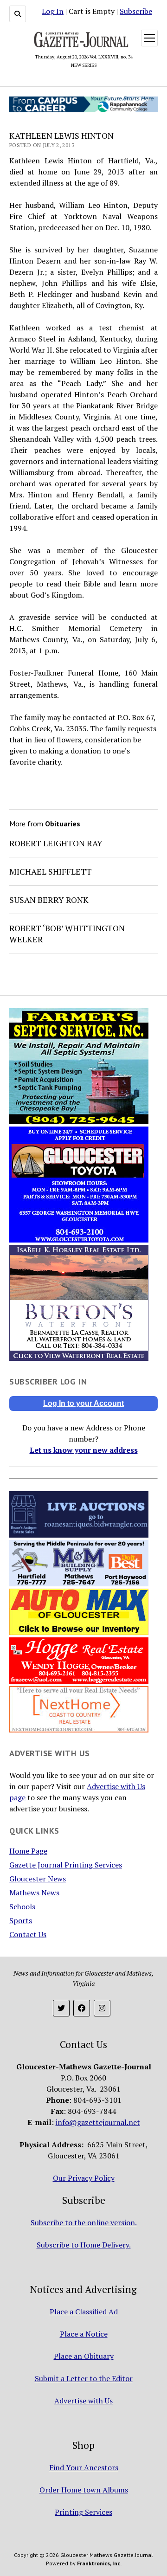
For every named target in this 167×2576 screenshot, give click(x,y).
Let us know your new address (84, 1450)
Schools (22, 1906)
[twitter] (61, 2008)
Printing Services (83, 2512)
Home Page (28, 1851)
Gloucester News (38, 1879)
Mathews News (34, 1893)
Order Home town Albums (84, 2490)
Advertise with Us (83, 2401)
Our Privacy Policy (84, 2178)
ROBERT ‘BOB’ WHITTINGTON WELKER (67, 934)
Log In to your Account (83, 1403)
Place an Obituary (84, 2356)
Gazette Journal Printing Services (66, 1865)
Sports (21, 1920)
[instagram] (102, 2008)
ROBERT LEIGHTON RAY (56, 843)
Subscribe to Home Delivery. (84, 2245)
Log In (53, 11)
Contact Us (28, 1934)
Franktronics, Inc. (99, 2563)
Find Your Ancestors (84, 2467)
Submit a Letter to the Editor (84, 2378)
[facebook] (82, 2008)
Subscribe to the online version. (84, 2222)
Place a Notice (84, 2334)
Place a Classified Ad (84, 2312)
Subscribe (136, 11)
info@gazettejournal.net (98, 2122)
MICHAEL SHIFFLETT (51, 871)
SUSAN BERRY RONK (49, 900)
